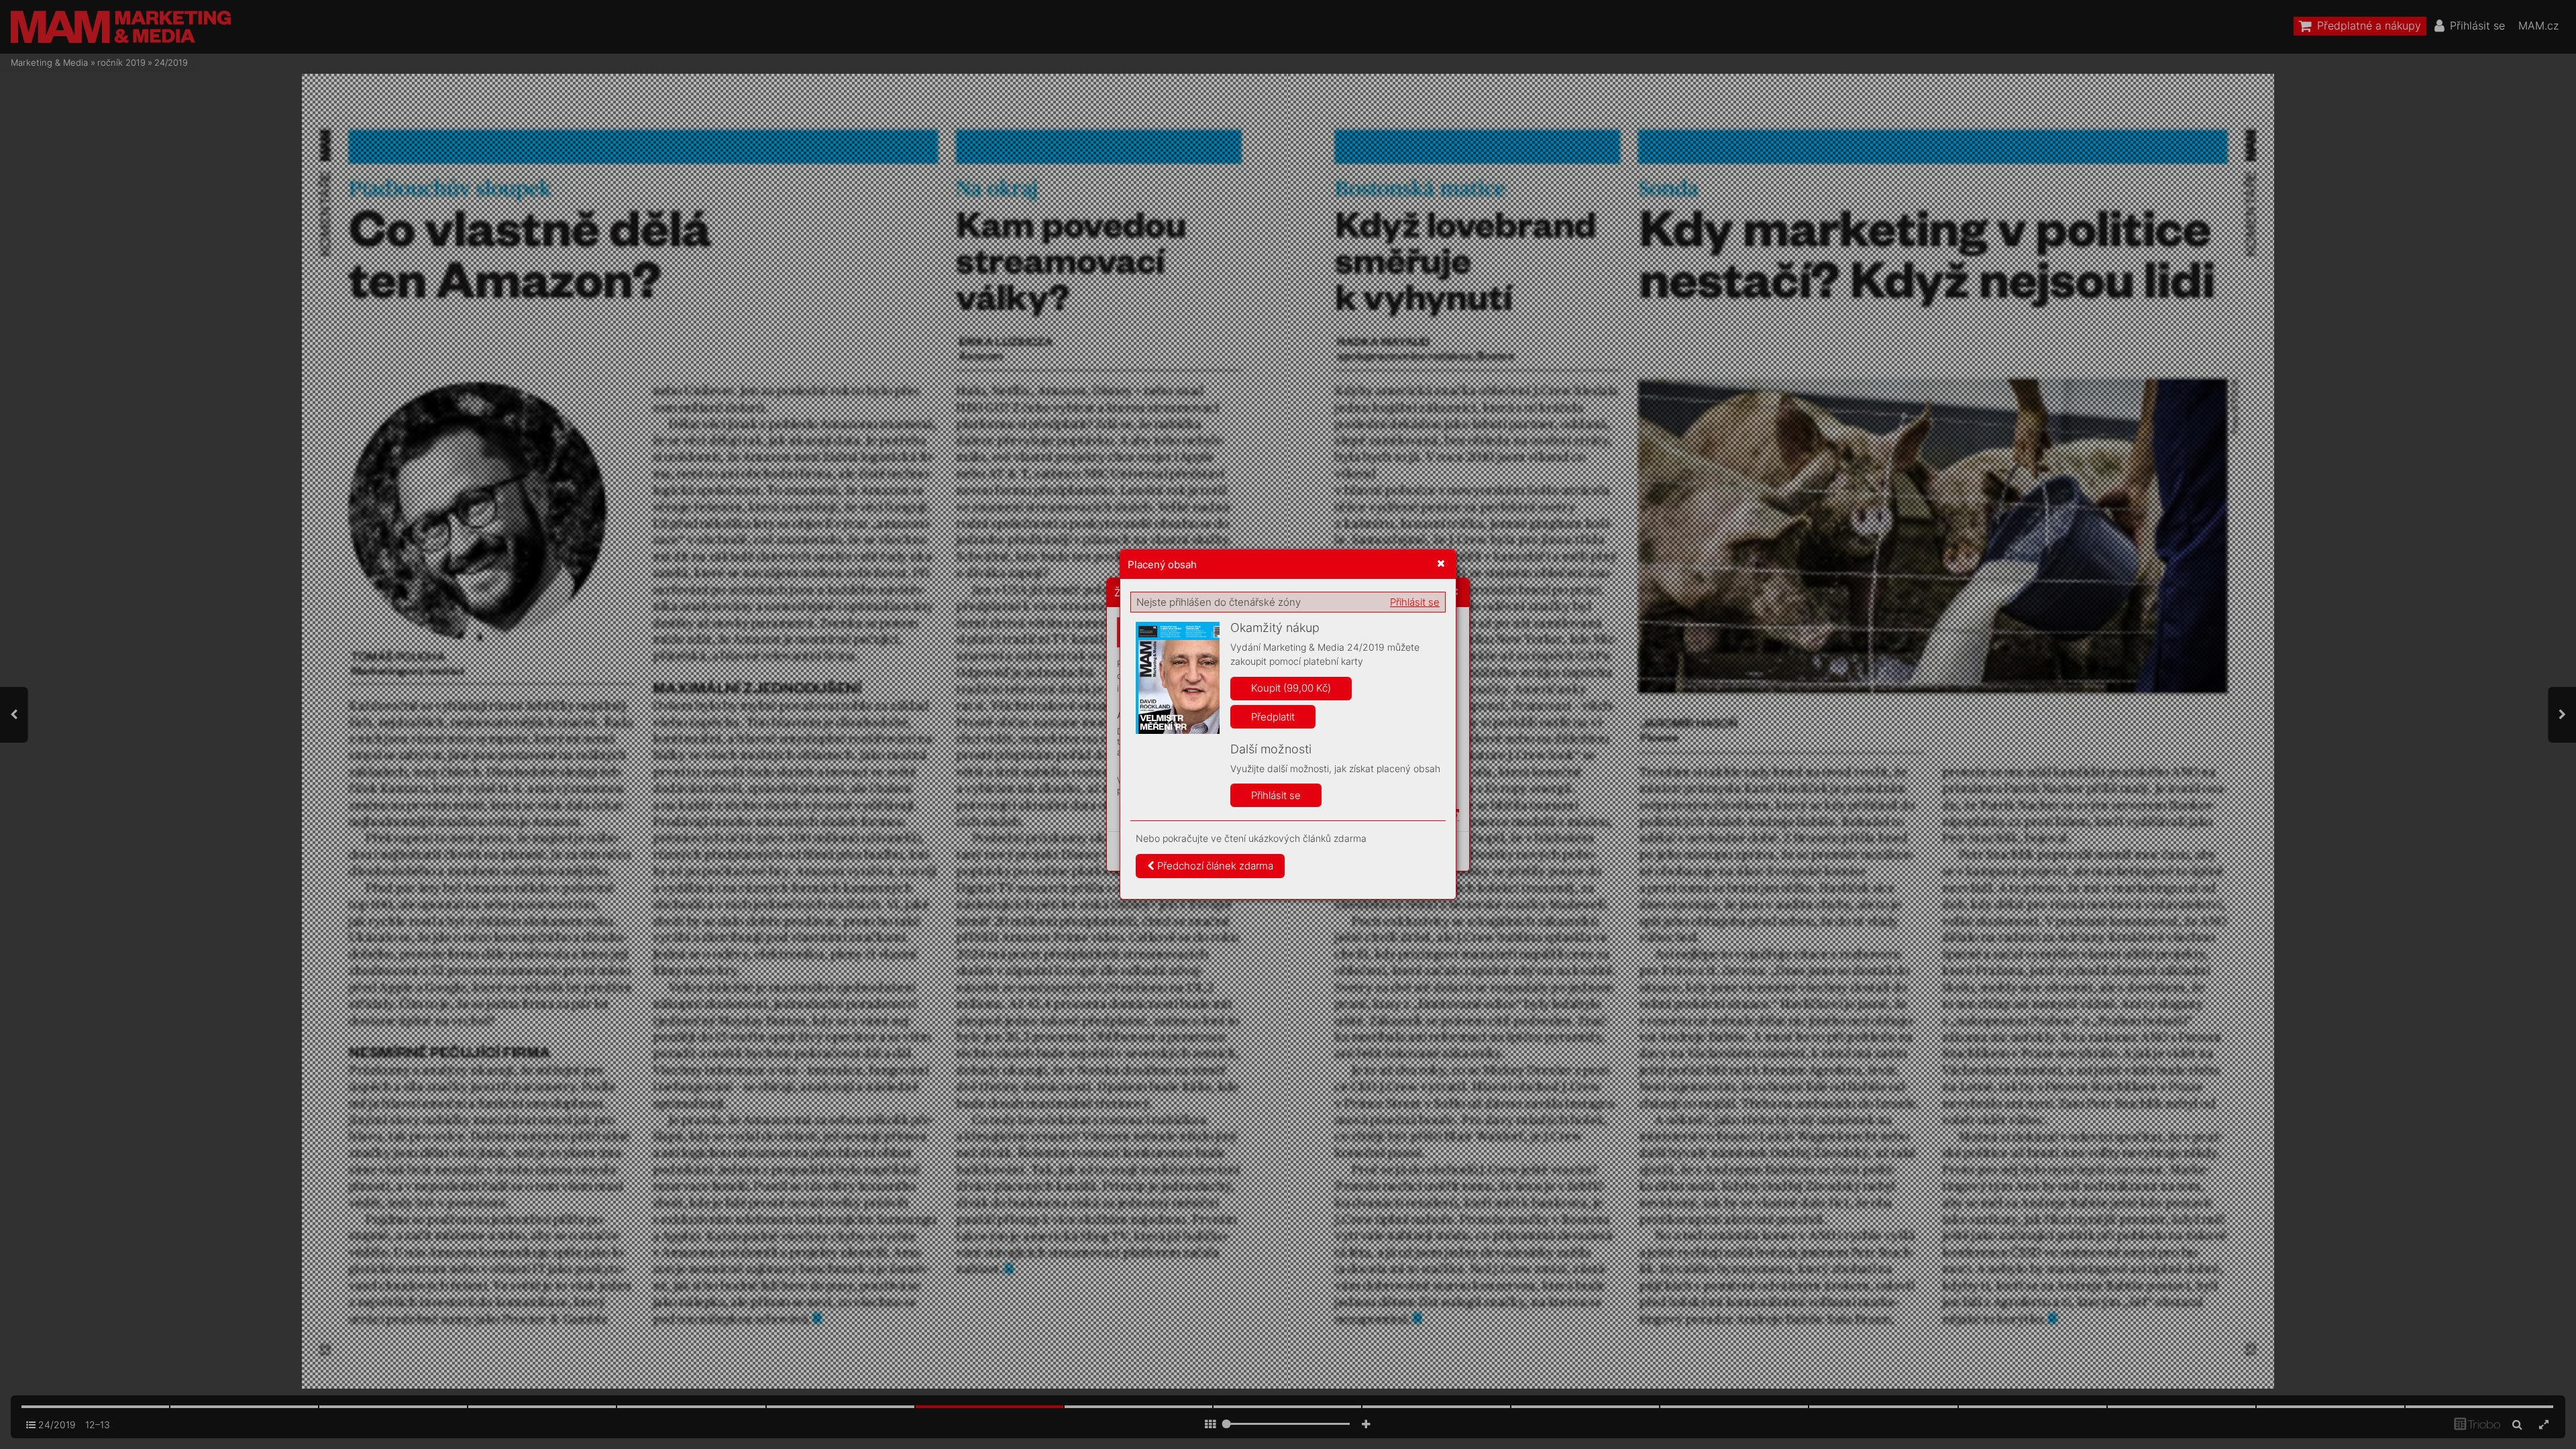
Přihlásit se (1415, 602)
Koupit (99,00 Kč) (1291, 688)
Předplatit (1273, 717)
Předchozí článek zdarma (1214, 866)
